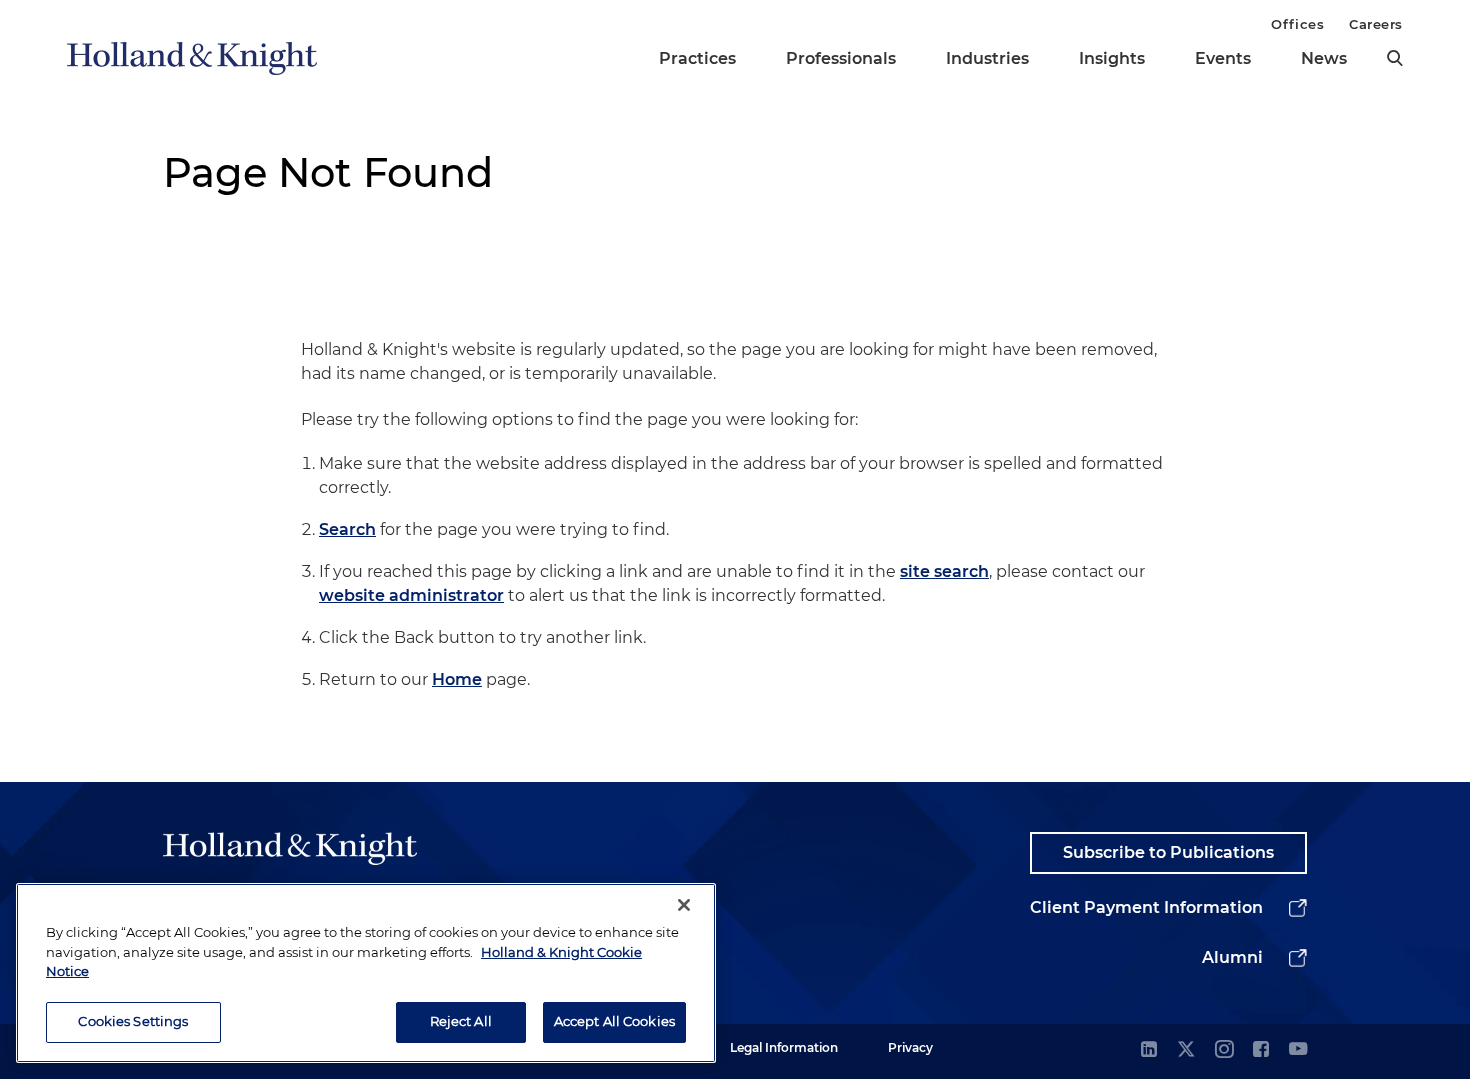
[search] (1395, 58)
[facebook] (1261, 1050)
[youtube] (1298, 1050)
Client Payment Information (1146, 907)
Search (347, 529)
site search (944, 571)
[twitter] (1186, 1050)
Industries (987, 58)
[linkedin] (1149, 1050)
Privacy (910, 1047)
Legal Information (784, 1047)
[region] (366, 973)
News (1324, 58)
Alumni (1232, 957)
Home (457, 679)
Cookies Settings (133, 1021)
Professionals (841, 58)
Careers (1376, 24)
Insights (1112, 58)
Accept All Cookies (614, 1021)
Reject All (461, 1021)
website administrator (411, 595)
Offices (1297, 24)
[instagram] (1224, 1050)
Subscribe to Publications (1168, 852)
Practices (697, 58)
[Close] (684, 905)
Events (1223, 58)
